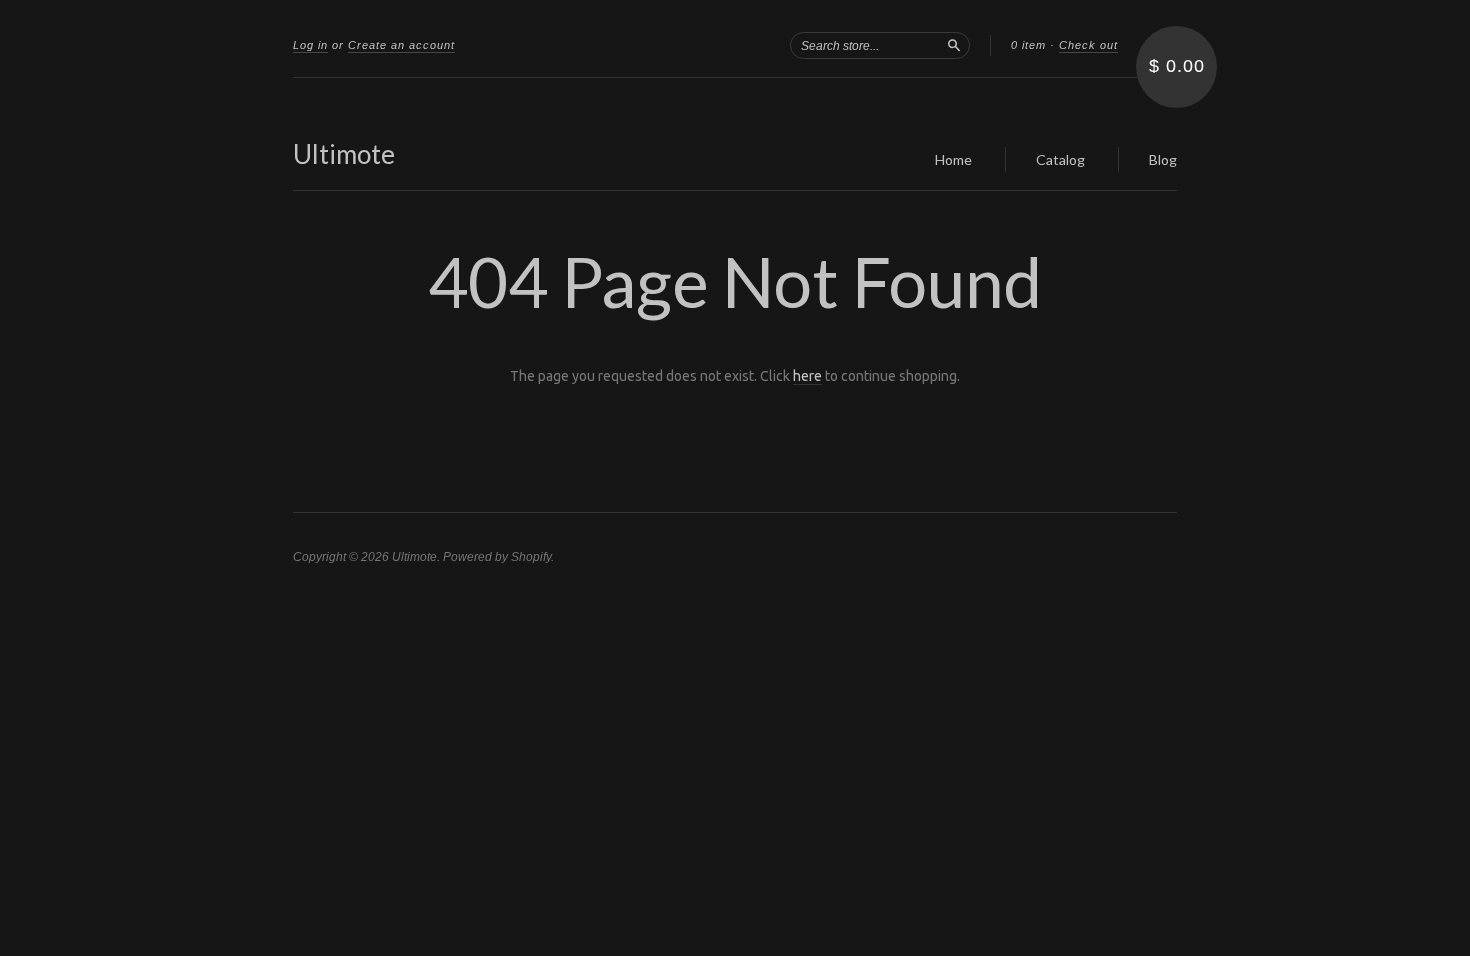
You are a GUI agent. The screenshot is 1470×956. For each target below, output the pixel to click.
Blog (1163, 159)
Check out (1088, 45)
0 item (1028, 45)
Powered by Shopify (497, 557)
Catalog (1060, 159)
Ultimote (344, 154)
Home (953, 159)
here (807, 376)
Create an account (401, 45)
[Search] (954, 45)
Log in (310, 45)
